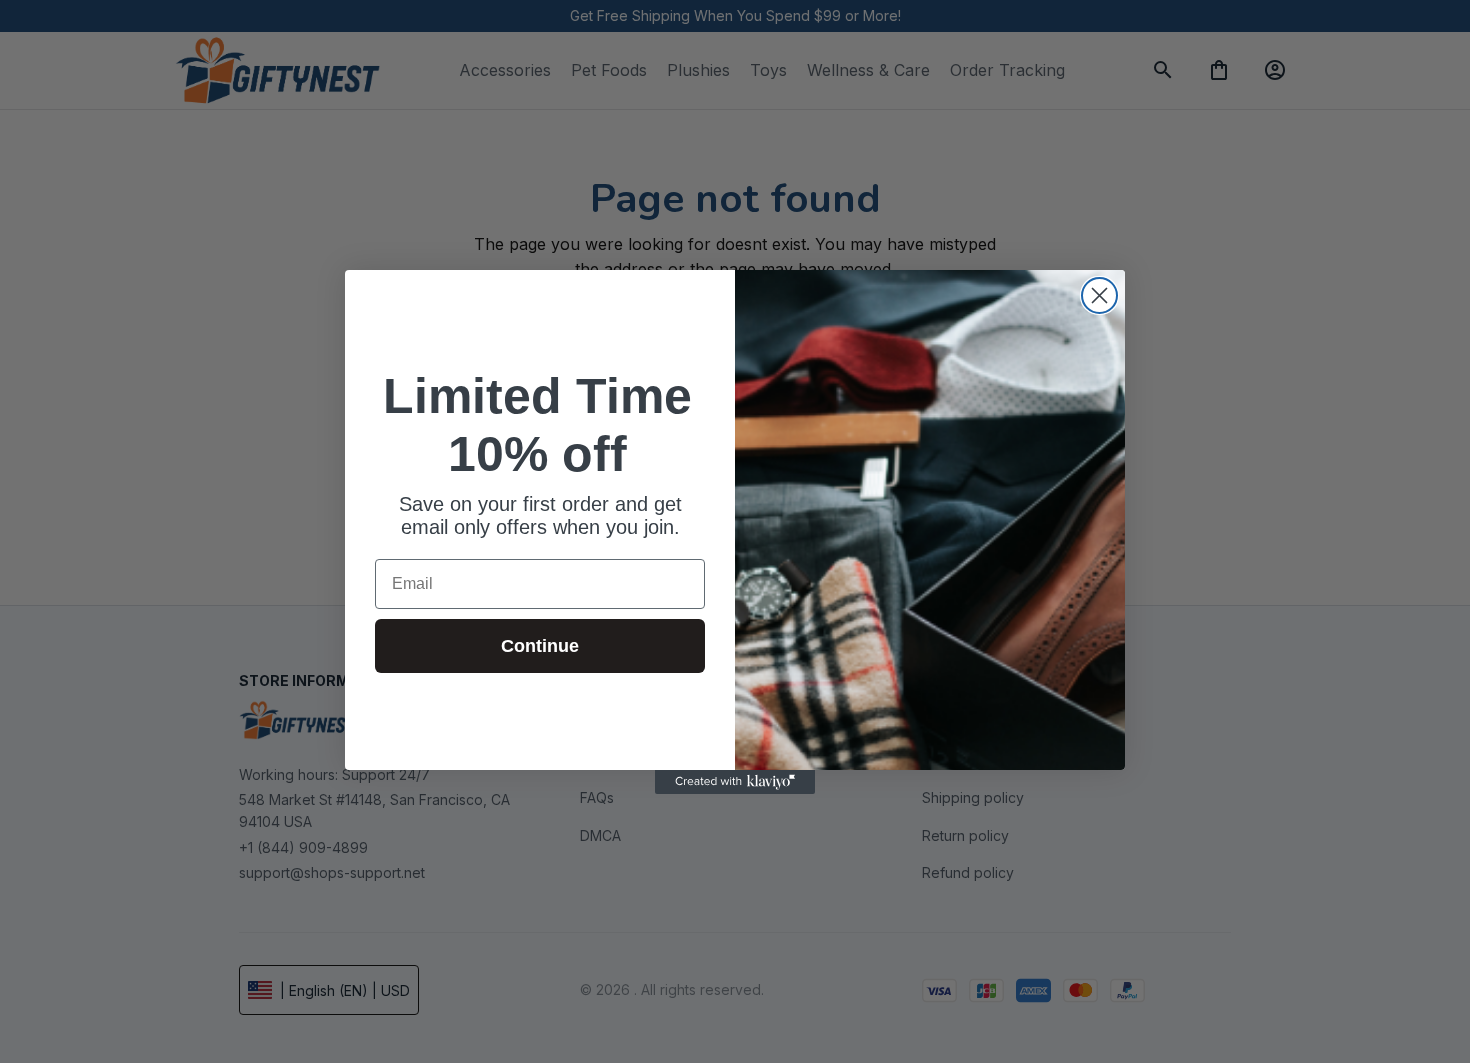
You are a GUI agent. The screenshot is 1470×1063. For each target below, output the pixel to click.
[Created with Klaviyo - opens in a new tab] (735, 782)
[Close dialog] (1099, 295)
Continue (540, 646)
